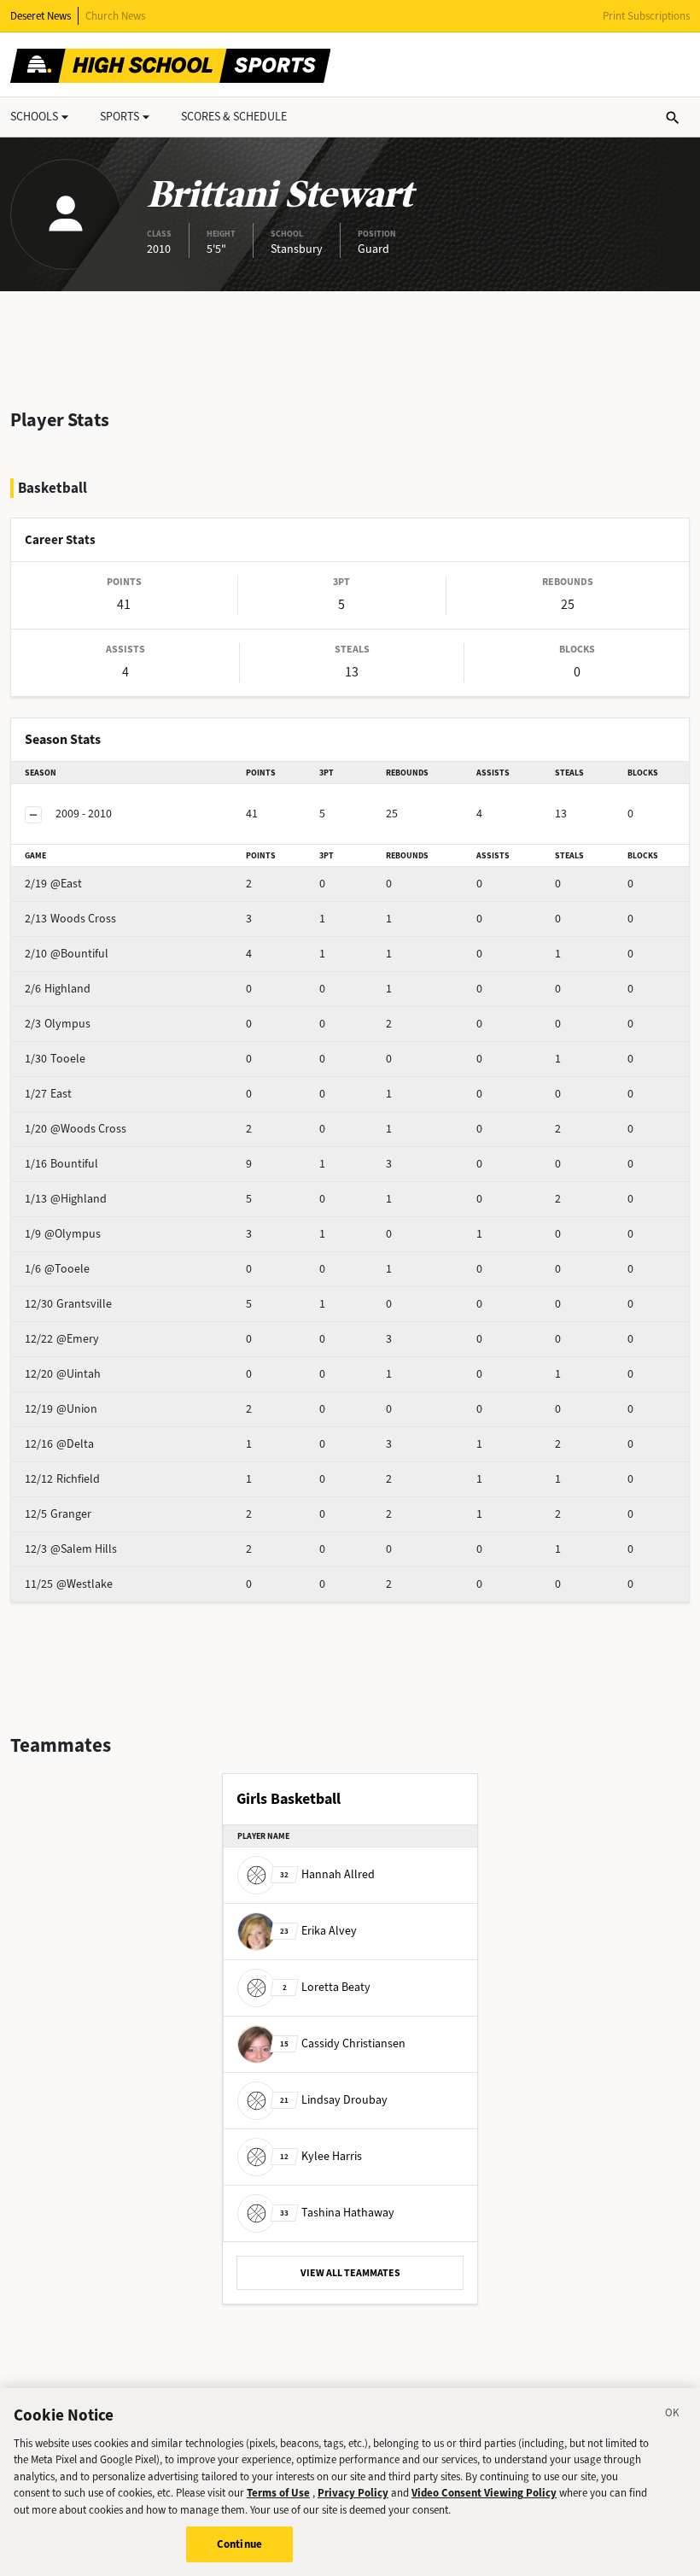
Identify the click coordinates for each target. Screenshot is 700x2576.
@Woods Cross (76, 1129)
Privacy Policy (353, 2493)
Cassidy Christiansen (343, 2043)
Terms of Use (278, 2493)
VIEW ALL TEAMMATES (350, 2273)
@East (53, 884)
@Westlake (69, 1584)
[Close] (673, 2415)
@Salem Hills (71, 1549)
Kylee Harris (321, 2155)
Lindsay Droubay (334, 2099)
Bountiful (61, 1164)
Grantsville (68, 1304)
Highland (58, 989)
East (48, 1094)
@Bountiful (67, 954)
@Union (61, 1409)
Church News (115, 16)
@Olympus (63, 1234)
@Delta (59, 1444)
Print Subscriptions (646, 16)
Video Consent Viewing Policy (484, 2493)
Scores (234, 117)
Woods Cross (70, 919)
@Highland (66, 1199)
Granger (58, 1514)
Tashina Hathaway (337, 2212)
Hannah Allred (327, 1873)
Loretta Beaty (327, 1986)
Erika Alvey (318, 1930)
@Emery (62, 1339)
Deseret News (41, 16)
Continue (239, 2544)
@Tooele (57, 1269)
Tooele (55, 1059)
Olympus (58, 1024)
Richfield (62, 1479)
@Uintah (63, 1374)
